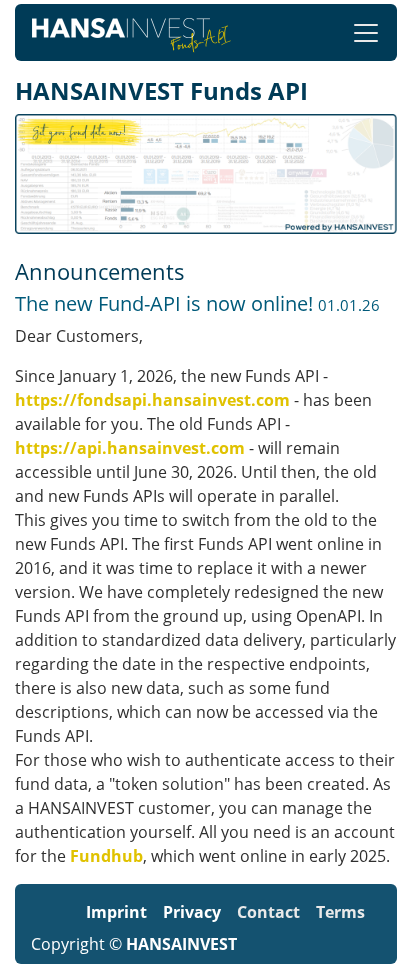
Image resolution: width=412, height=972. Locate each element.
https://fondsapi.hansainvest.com (152, 400)
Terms (340, 912)
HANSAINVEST (181, 944)
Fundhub (106, 856)
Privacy (192, 912)
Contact (268, 912)
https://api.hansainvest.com (130, 448)
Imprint (116, 912)
